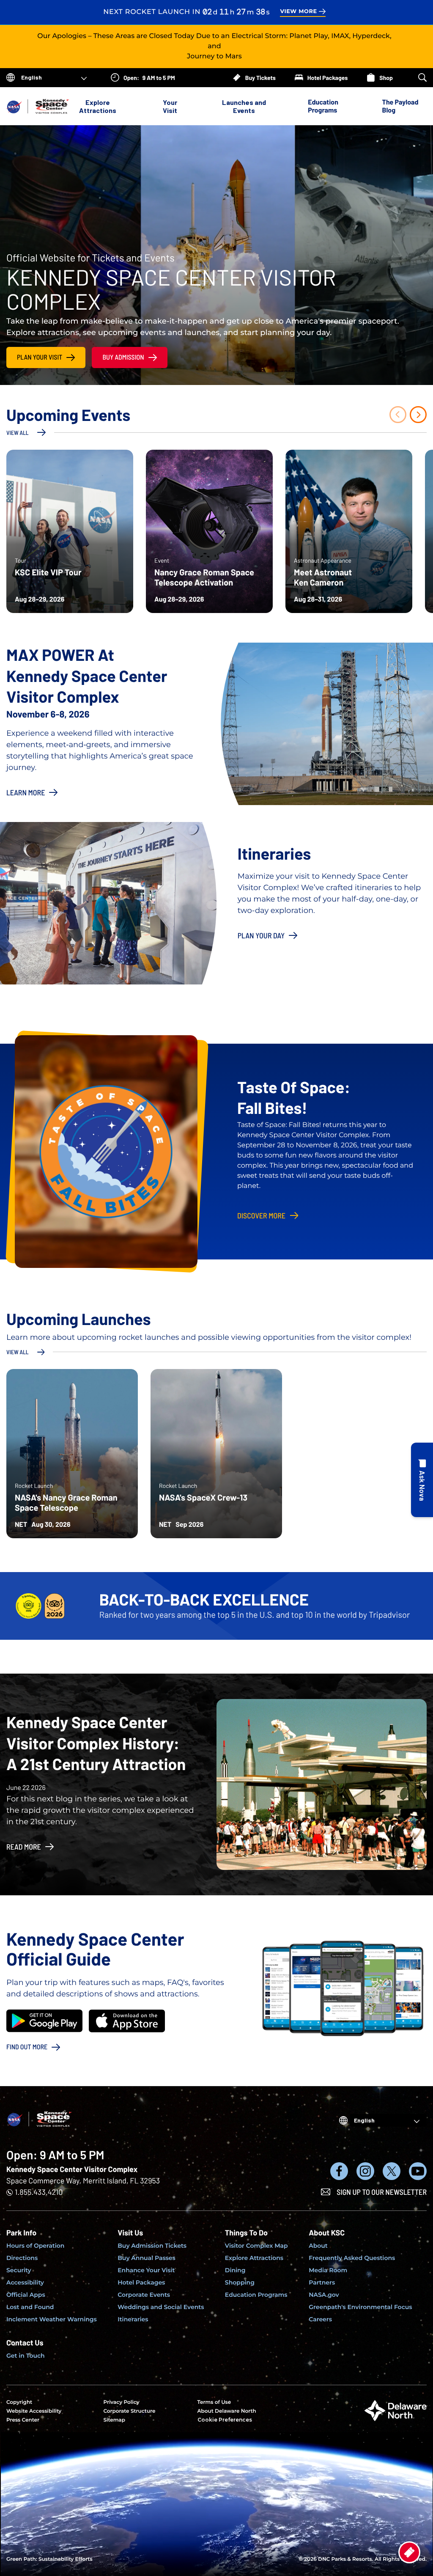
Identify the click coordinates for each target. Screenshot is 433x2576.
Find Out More (27, 2047)
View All (18, 433)
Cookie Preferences (225, 2420)
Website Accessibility (34, 2411)
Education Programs (323, 106)
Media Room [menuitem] (328, 2270)
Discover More (261, 1215)
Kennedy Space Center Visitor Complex (72, 2169)
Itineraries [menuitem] (133, 2319)
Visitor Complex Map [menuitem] (256, 2246)
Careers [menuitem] (320, 2319)
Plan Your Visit (40, 357)
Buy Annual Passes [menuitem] (147, 2258)
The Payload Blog (400, 106)
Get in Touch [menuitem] (26, 2356)
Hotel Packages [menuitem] (141, 2282)
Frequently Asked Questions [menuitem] (352, 2258)
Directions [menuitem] (22, 2258)
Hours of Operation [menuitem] (35, 2246)
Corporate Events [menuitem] (144, 2295)
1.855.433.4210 (39, 2192)
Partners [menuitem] (322, 2282)
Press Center (23, 2420)
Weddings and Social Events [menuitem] (161, 2307)
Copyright (19, 2402)
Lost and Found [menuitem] (30, 2307)
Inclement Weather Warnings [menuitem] (52, 2319)
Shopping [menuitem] (240, 2282)
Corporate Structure (129, 2411)
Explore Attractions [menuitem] (254, 2258)
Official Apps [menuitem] (26, 2295)
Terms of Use (214, 2402)
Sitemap (114, 2420)
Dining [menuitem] (235, 2270)
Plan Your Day (261, 935)
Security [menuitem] (19, 2270)
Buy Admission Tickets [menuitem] (152, 2246)
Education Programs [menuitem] (256, 2295)
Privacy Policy (121, 2402)
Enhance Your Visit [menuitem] (146, 2270)
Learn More (26, 792)
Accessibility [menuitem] (25, 2282)
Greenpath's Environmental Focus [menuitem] (360, 2307)
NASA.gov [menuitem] (324, 2295)
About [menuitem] (318, 2246)
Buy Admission (123, 357)
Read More (24, 1847)
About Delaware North (227, 2411)
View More (298, 12)
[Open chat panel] (422, 1480)
